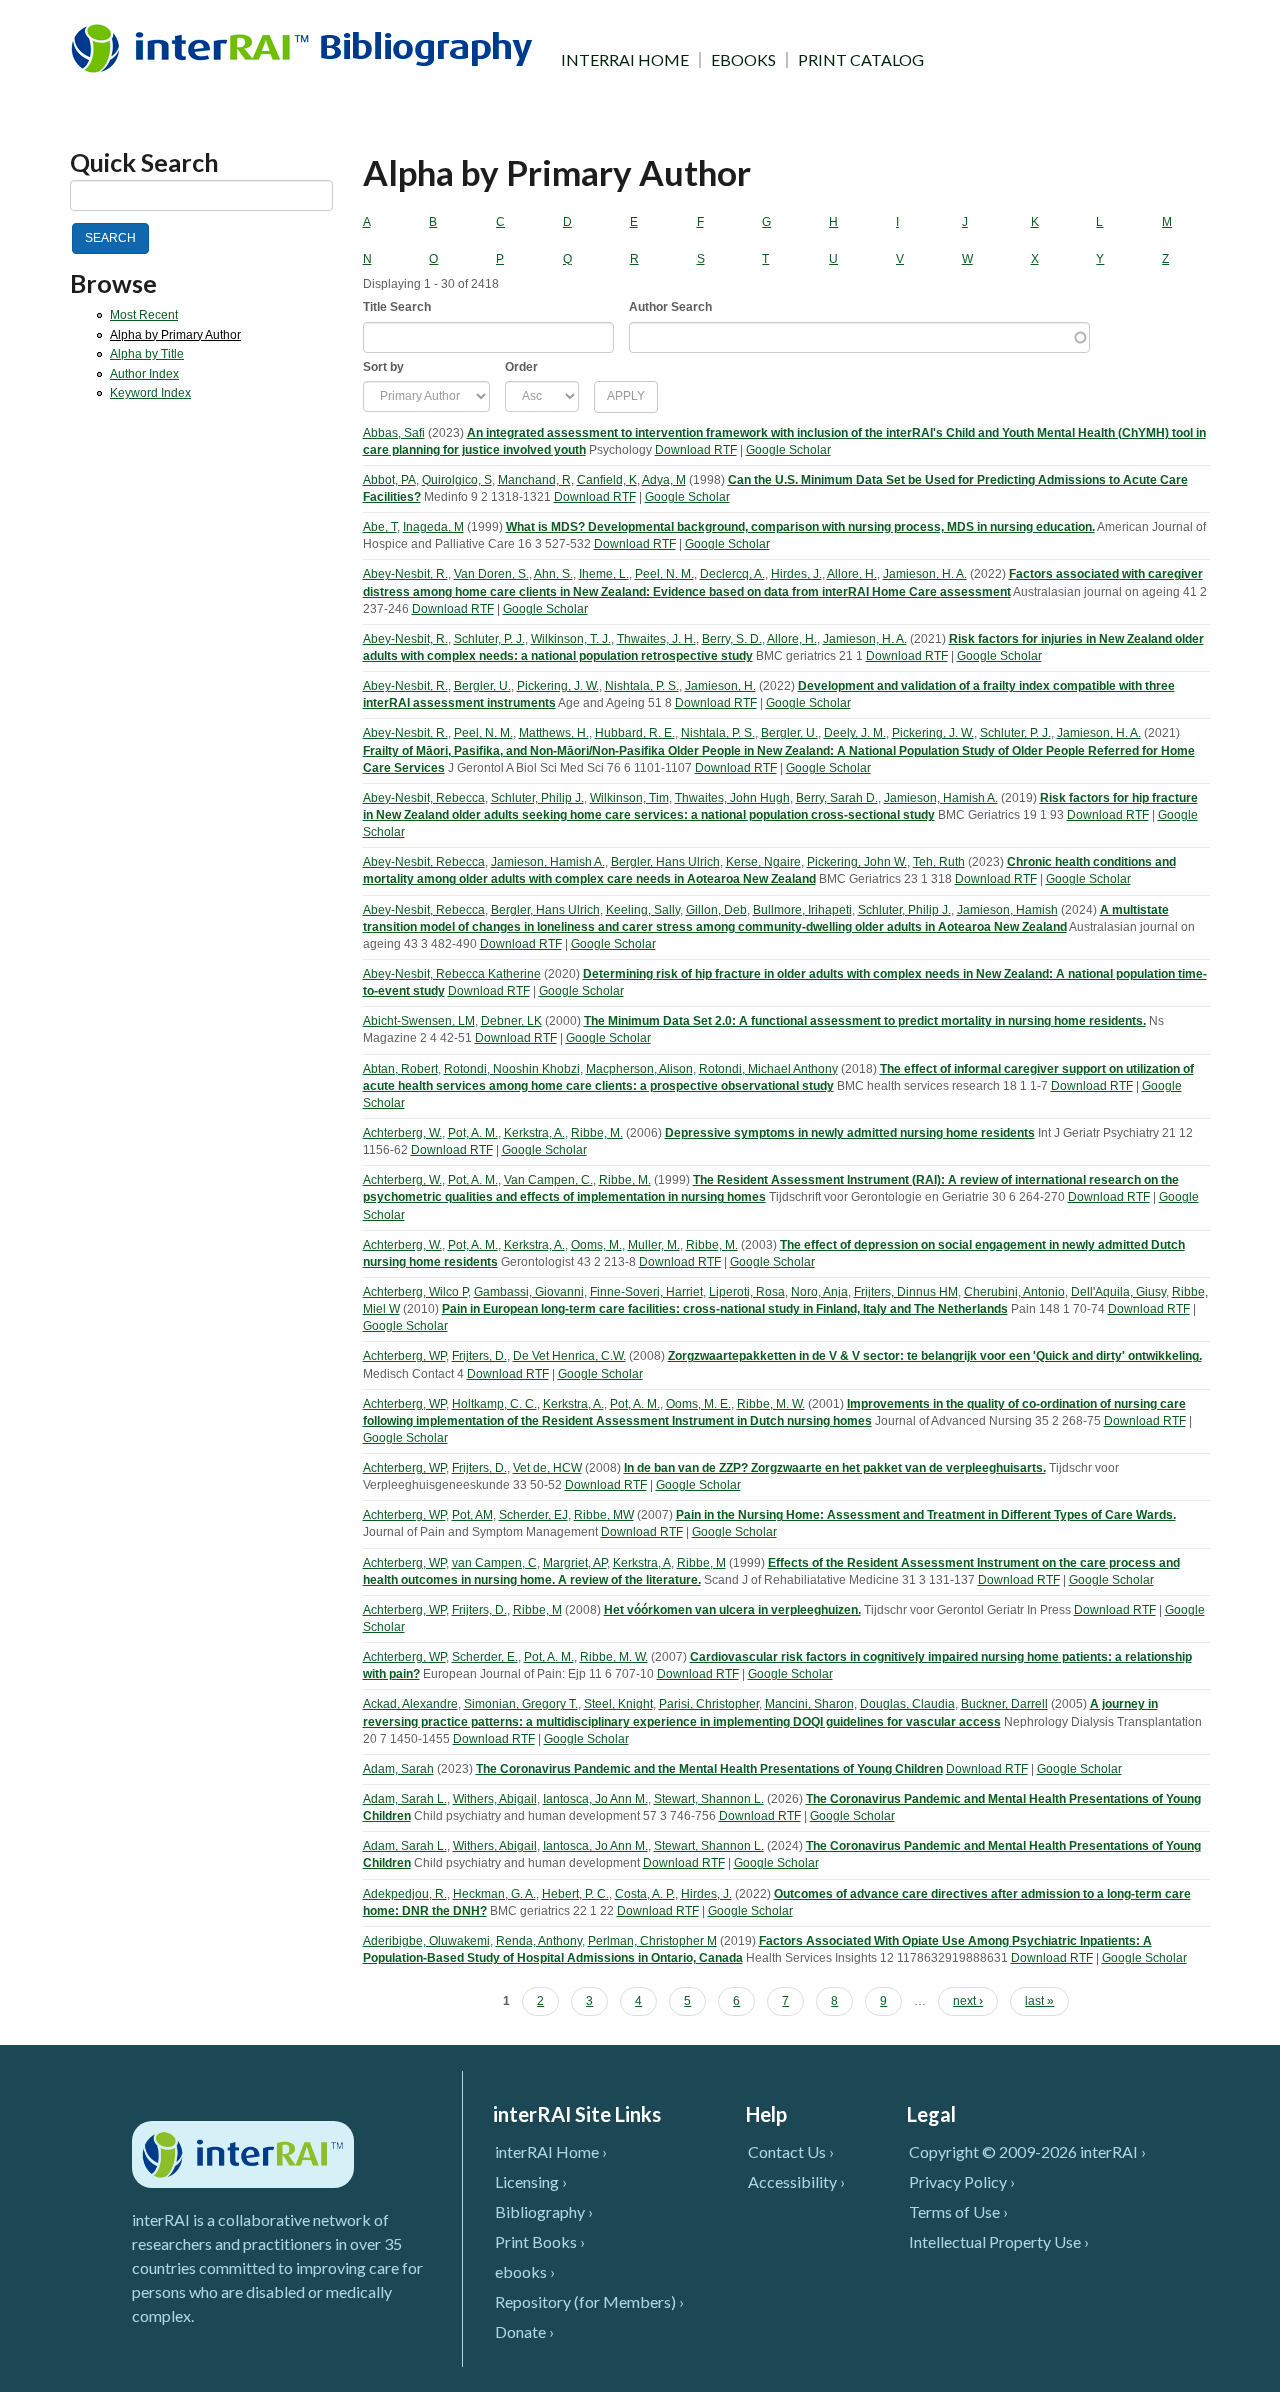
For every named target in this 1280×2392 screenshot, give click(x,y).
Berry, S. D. (732, 639)
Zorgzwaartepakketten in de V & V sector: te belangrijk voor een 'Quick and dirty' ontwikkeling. (935, 1356)
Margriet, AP (575, 1563)
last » (1039, 2001)
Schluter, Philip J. (537, 798)
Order (521, 367)
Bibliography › (544, 2211)
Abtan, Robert (400, 1069)
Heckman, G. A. (494, 1894)
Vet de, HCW (547, 1468)
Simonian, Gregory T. (521, 1704)
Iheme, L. (604, 574)
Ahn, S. (553, 574)
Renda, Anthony (539, 1941)
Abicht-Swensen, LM (419, 1021)
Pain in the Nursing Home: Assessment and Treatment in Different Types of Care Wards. (926, 1515)
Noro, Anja (819, 1292)
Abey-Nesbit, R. (405, 574)
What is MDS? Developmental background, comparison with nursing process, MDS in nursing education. (800, 527)
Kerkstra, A (642, 1563)
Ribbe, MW (604, 1515)
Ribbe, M (701, 1563)
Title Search (397, 307)
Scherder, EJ (533, 1515)
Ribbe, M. (597, 1133)
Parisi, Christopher (709, 1704)
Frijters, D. (479, 1356)
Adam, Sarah (398, 1769)
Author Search (670, 307)
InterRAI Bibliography (305, 47)
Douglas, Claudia (907, 1704)
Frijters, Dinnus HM (906, 1292)
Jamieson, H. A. (925, 574)
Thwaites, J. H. (656, 639)
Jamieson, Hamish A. (941, 798)
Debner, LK (511, 1021)
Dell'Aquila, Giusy (1118, 1292)
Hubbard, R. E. (635, 733)
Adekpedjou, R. (405, 1894)
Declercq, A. (732, 574)
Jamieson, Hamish (1007, 910)
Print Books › (540, 2241)
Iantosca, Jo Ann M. (595, 1799)
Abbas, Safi (394, 433)
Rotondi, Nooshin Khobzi (512, 1069)
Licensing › (531, 2181)
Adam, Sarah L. (405, 1799)
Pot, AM (472, 1515)
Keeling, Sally (643, 910)
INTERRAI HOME (625, 60)
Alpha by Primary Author (175, 335)
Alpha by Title (147, 354)
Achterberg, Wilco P (415, 1292)
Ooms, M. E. (698, 1404)
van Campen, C (494, 1563)
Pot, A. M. (473, 1133)
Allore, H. (852, 574)
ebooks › (525, 2271)
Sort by (383, 367)
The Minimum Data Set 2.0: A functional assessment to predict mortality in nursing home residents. (865, 1021)
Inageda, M (433, 527)
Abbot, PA (389, 480)
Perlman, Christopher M (652, 1941)
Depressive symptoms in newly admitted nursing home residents (850, 1133)
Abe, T (380, 527)
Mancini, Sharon (809, 1704)
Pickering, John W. (857, 862)
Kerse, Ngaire (763, 862)
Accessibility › (796, 2181)
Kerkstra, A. (534, 1133)
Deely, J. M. (855, 733)
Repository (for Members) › (589, 2301)
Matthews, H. (554, 733)
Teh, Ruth (939, 862)
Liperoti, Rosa (747, 1292)
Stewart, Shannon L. (709, 1799)
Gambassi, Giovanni (529, 1292)
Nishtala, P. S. (642, 686)
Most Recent (144, 315)
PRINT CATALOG (861, 60)
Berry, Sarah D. (837, 798)
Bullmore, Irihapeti (802, 910)
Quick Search (144, 162)
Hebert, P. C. (575, 1894)
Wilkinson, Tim (629, 798)
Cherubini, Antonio (1014, 1292)
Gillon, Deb (716, 910)
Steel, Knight (618, 1704)
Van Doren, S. (491, 574)
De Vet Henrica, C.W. (569, 1356)
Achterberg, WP (404, 1356)
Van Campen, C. (548, 1180)
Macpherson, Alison (639, 1069)
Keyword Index (150, 393)
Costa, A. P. (645, 1894)
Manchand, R (534, 480)
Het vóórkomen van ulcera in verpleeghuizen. (732, 1610)
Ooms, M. (596, 1245)
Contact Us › (791, 2151)
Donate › (524, 2331)
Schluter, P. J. (489, 639)
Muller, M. (654, 1245)
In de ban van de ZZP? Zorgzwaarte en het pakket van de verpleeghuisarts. (835, 1468)
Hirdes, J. (796, 574)
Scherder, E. (485, 1657)
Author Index (144, 374)
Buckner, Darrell (1004, 1704)
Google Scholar (788, 450)
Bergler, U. (482, 686)
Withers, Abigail (495, 1799)
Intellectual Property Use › (999, 2241)
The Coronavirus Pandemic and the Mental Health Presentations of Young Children (709, 1769)
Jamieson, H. (720, 686)
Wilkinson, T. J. (571, 639)
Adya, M (664, 480)
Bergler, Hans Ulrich (665, 862)
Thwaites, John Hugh (732, 798)
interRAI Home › (551, 2151)
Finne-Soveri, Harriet (646, 1292)
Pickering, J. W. (558, 686)
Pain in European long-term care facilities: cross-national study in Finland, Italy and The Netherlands (725, 1309)
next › (968, 2001)
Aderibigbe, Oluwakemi (426, 1941)
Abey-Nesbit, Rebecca (424, 798)
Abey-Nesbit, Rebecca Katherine (452, 974)
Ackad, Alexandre (410, 1704)
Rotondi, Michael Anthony (768, 1069)
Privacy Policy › (962, 2181)
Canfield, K (607, 480)
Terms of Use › (958, 2211)
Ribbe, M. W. (771, 1404)
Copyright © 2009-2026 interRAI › (1027, 2151)
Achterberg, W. (402, 1133)
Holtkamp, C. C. (494, 1404)
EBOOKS (743, 60)
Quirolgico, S (457, 480)
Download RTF (696, 450)
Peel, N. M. (664, 574)
